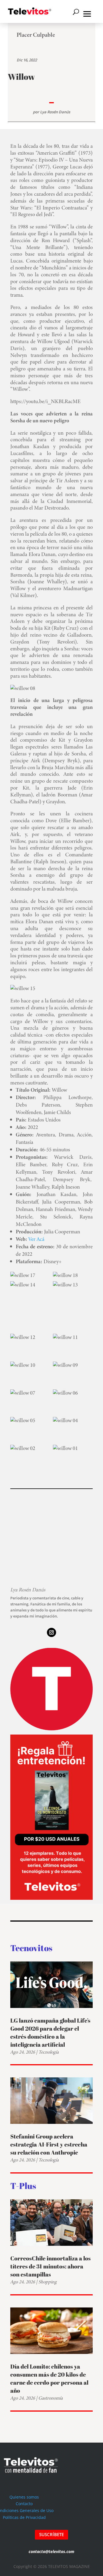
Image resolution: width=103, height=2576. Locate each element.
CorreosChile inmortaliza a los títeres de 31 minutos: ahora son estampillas (50, 2266)
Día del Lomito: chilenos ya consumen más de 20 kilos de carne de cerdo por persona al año (49, 2378)
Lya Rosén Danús (55, 112)
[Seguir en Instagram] (51, 1632)
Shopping (47, 2282)
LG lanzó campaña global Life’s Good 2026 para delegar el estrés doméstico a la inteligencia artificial (50, 2032)
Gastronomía (50, 2398)
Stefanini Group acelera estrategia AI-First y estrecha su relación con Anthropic (49, 2144)
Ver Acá (36, 1239)
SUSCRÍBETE (51, 2534)
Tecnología (48, 2052)
